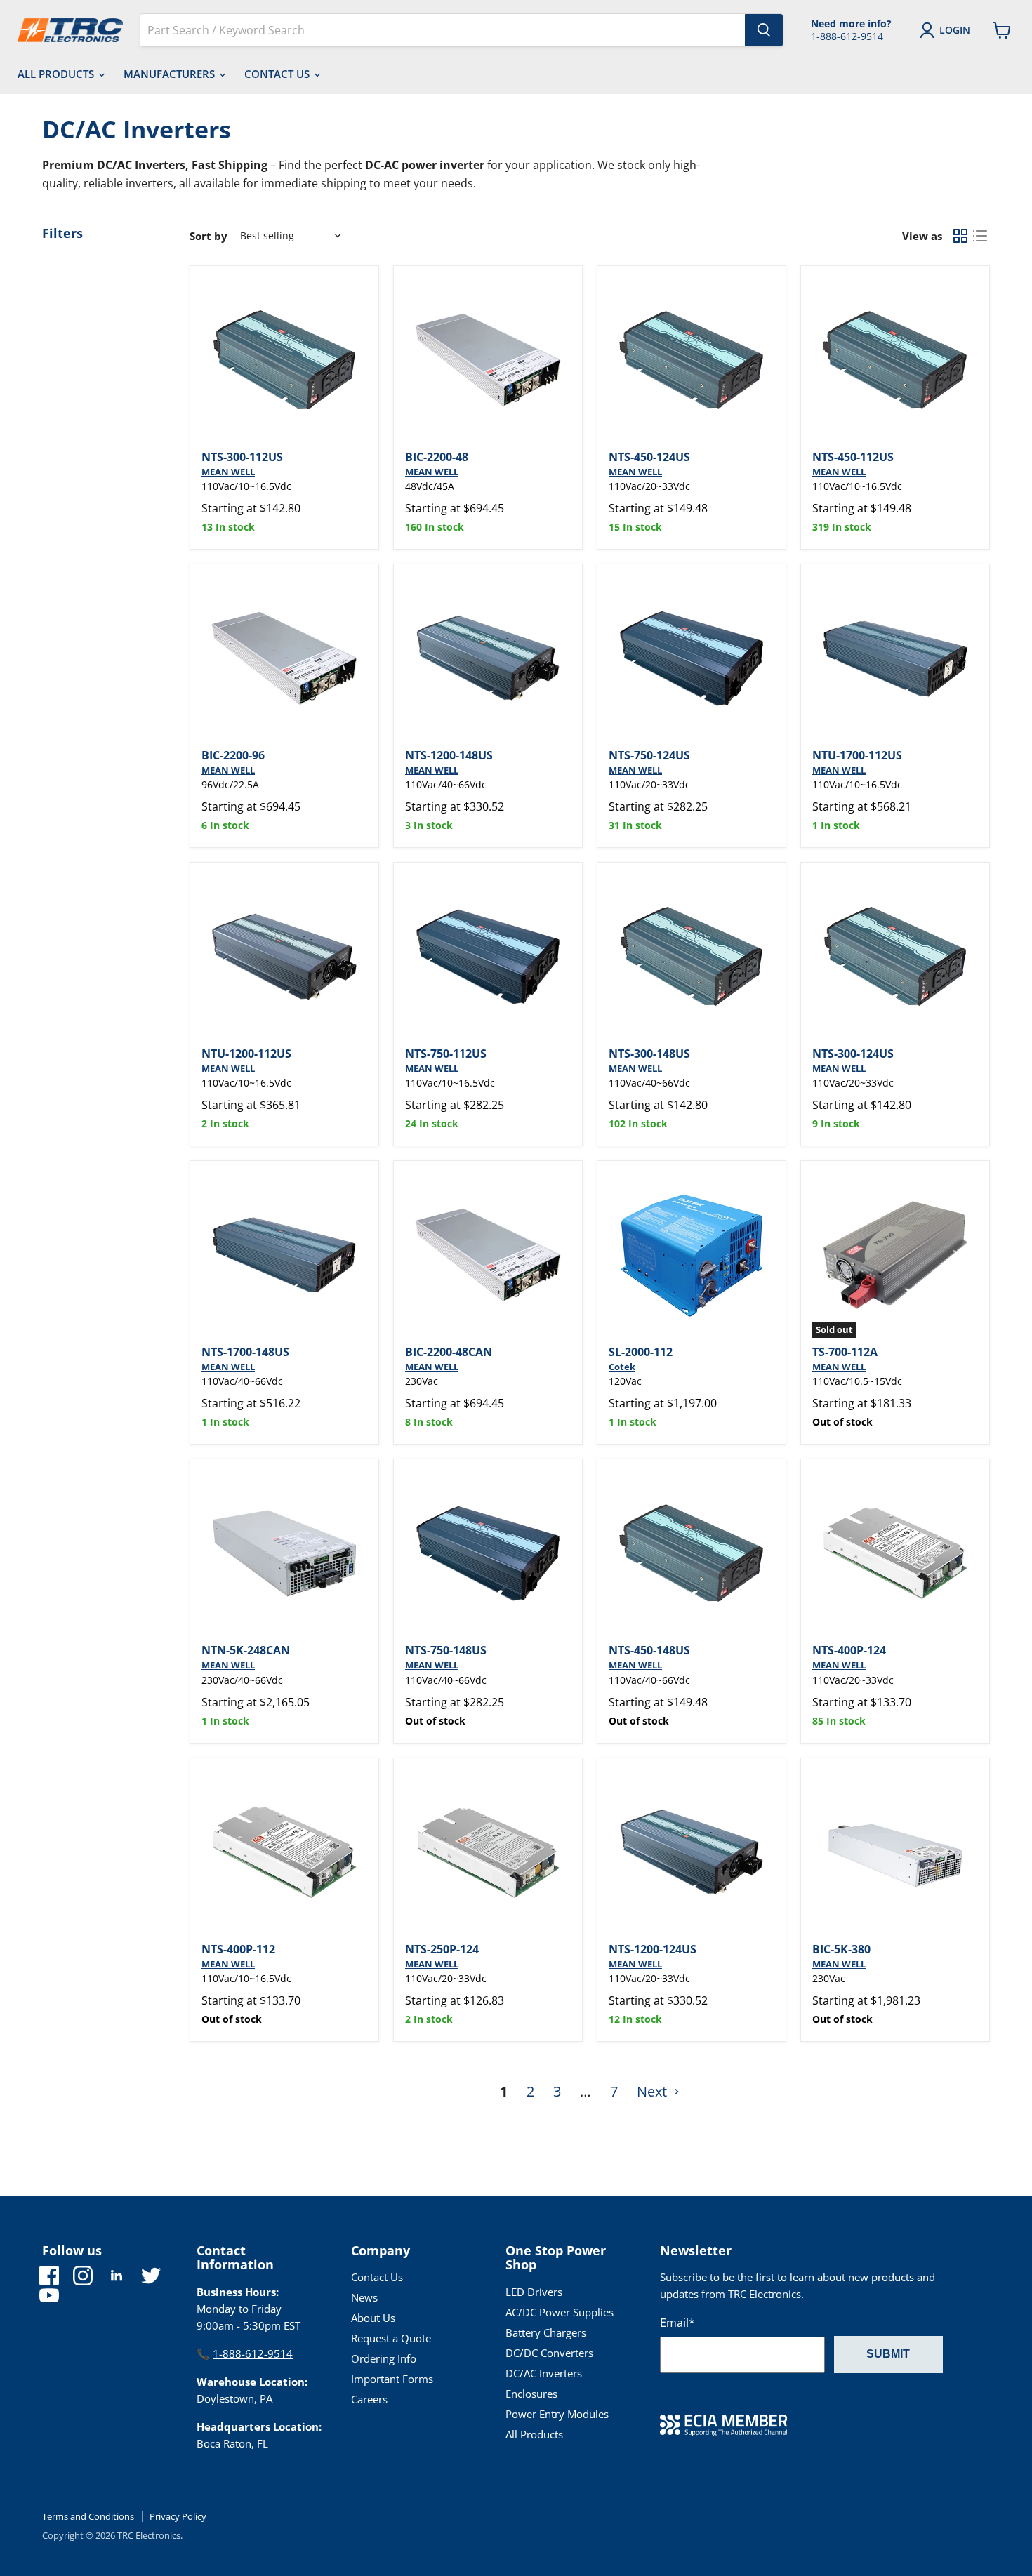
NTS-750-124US (649, 755)
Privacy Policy (178, 2516)
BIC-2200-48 (437, 457)
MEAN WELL (228, 472)
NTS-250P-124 (442, 1949)
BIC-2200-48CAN (449, 1352)
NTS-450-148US (649, 1650)
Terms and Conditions (88, 2516)
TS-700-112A (845, 1352)
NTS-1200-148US (449, 755)
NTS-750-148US (446, 1650)
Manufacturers (171, 74)
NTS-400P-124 (849, 1650)
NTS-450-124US (649, 457)
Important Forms (392, 2379)
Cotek (622, 1367)
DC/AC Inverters (544, 2373)
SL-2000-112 (641, 1352)
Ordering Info (384, 2358)
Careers (369, 2399)
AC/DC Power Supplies (560, 2312)
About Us (373, 2318)
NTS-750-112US (446, 1054)
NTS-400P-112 (238, 1949)
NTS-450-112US (853, 457)
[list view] (980, 236)
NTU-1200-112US (246, 1054)
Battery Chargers (546, 2332)
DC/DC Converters (549, 2353)
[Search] (764, 30)
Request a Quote (391, 2338)
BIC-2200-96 (233, 755)
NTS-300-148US (649, 1054)
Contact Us (278, 74)
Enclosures (531, 2394)
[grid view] (960, 236)
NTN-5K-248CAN (246, 1650)
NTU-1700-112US (857, 755)
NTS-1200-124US (653, 1949)
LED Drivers (534, 2292)
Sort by (209, 236)
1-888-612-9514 (847, 36)
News (364, 2297)
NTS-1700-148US (245, 1352)
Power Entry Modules (557, 2414)
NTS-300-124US (853, 1054)
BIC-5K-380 (841, 1949)
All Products (57, 74)
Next (654, 2091)
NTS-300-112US (242, 457)
